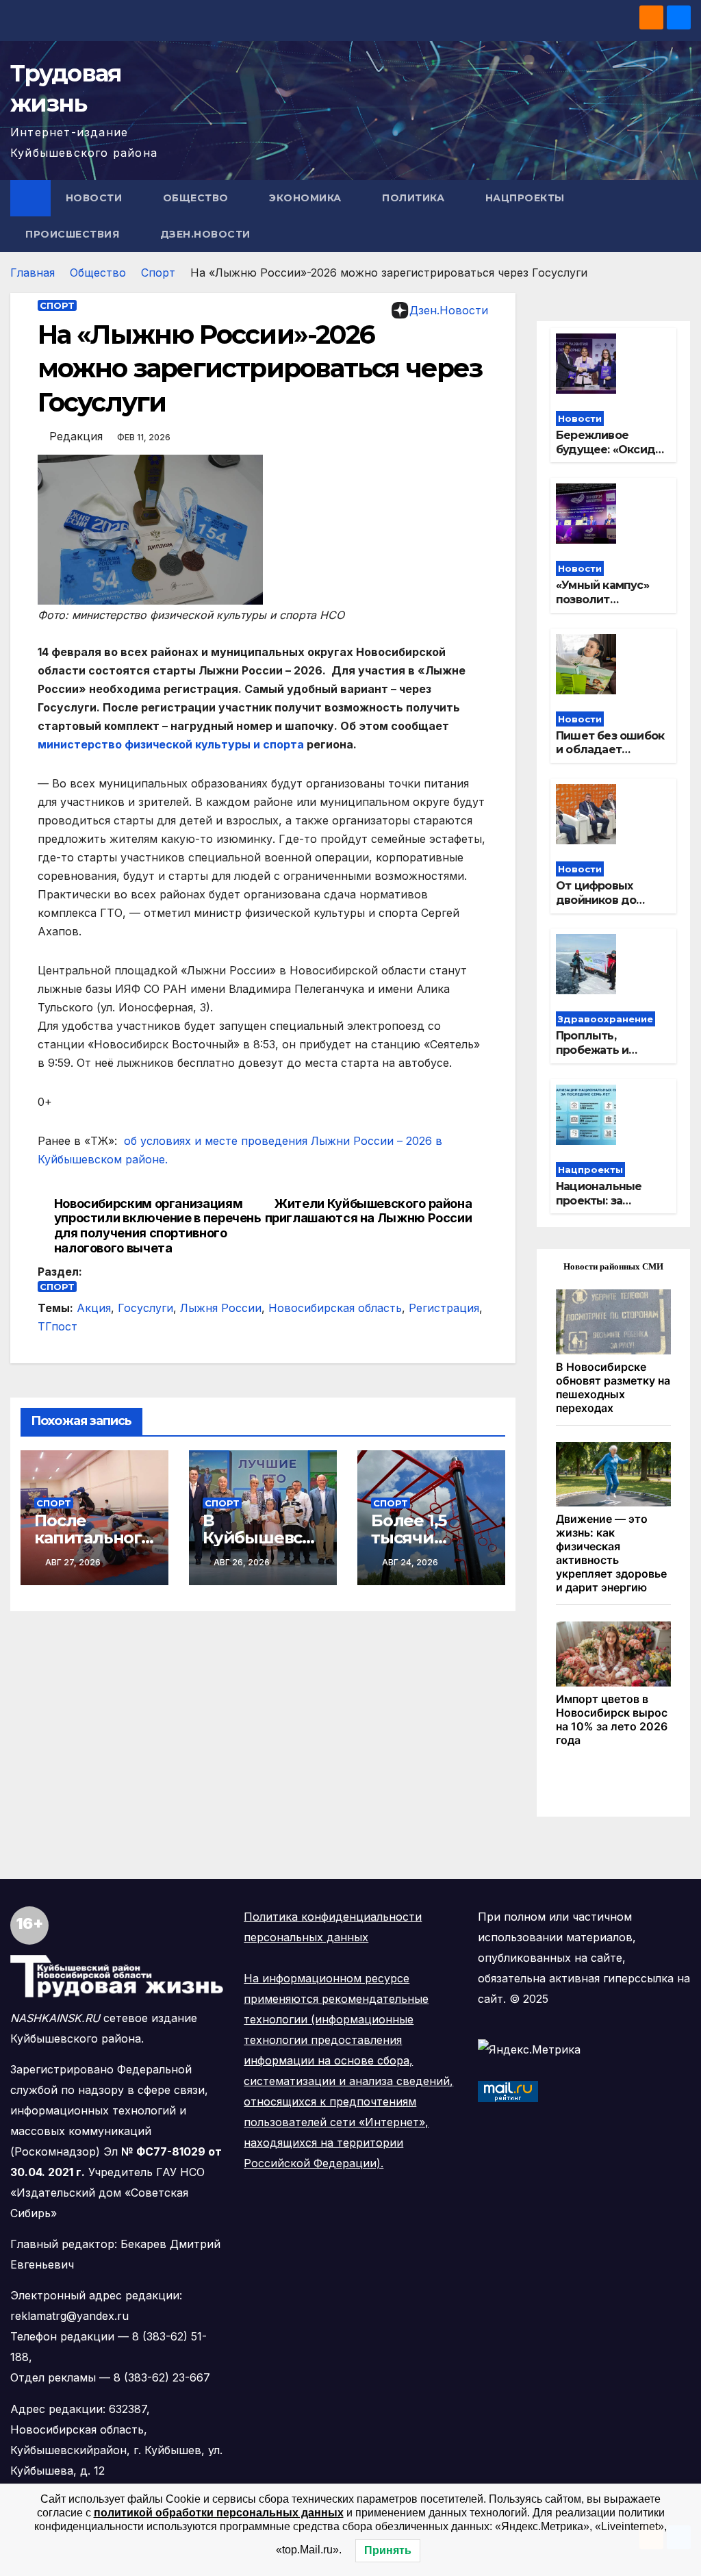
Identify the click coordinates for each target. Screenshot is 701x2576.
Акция (94, 1308)
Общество (197, 198)
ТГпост (58, 1326)
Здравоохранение (606, 1019)
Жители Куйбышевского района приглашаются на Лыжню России (369, 1211)
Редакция (76, 436)
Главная (33, 273)
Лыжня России (221, 1308)
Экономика (307, 198)
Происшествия (74, 234)
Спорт (158, 273)
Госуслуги (145, 1308)
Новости (95, 198)
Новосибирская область (335, 1308)
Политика (415, 198)
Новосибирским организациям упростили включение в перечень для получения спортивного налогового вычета (158, 1226)
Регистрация (444, 1308)
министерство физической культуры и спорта (171, 744)
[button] (681, 216)
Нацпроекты (527, 198)
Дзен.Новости (205, 234)
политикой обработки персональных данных (219, 2513)
